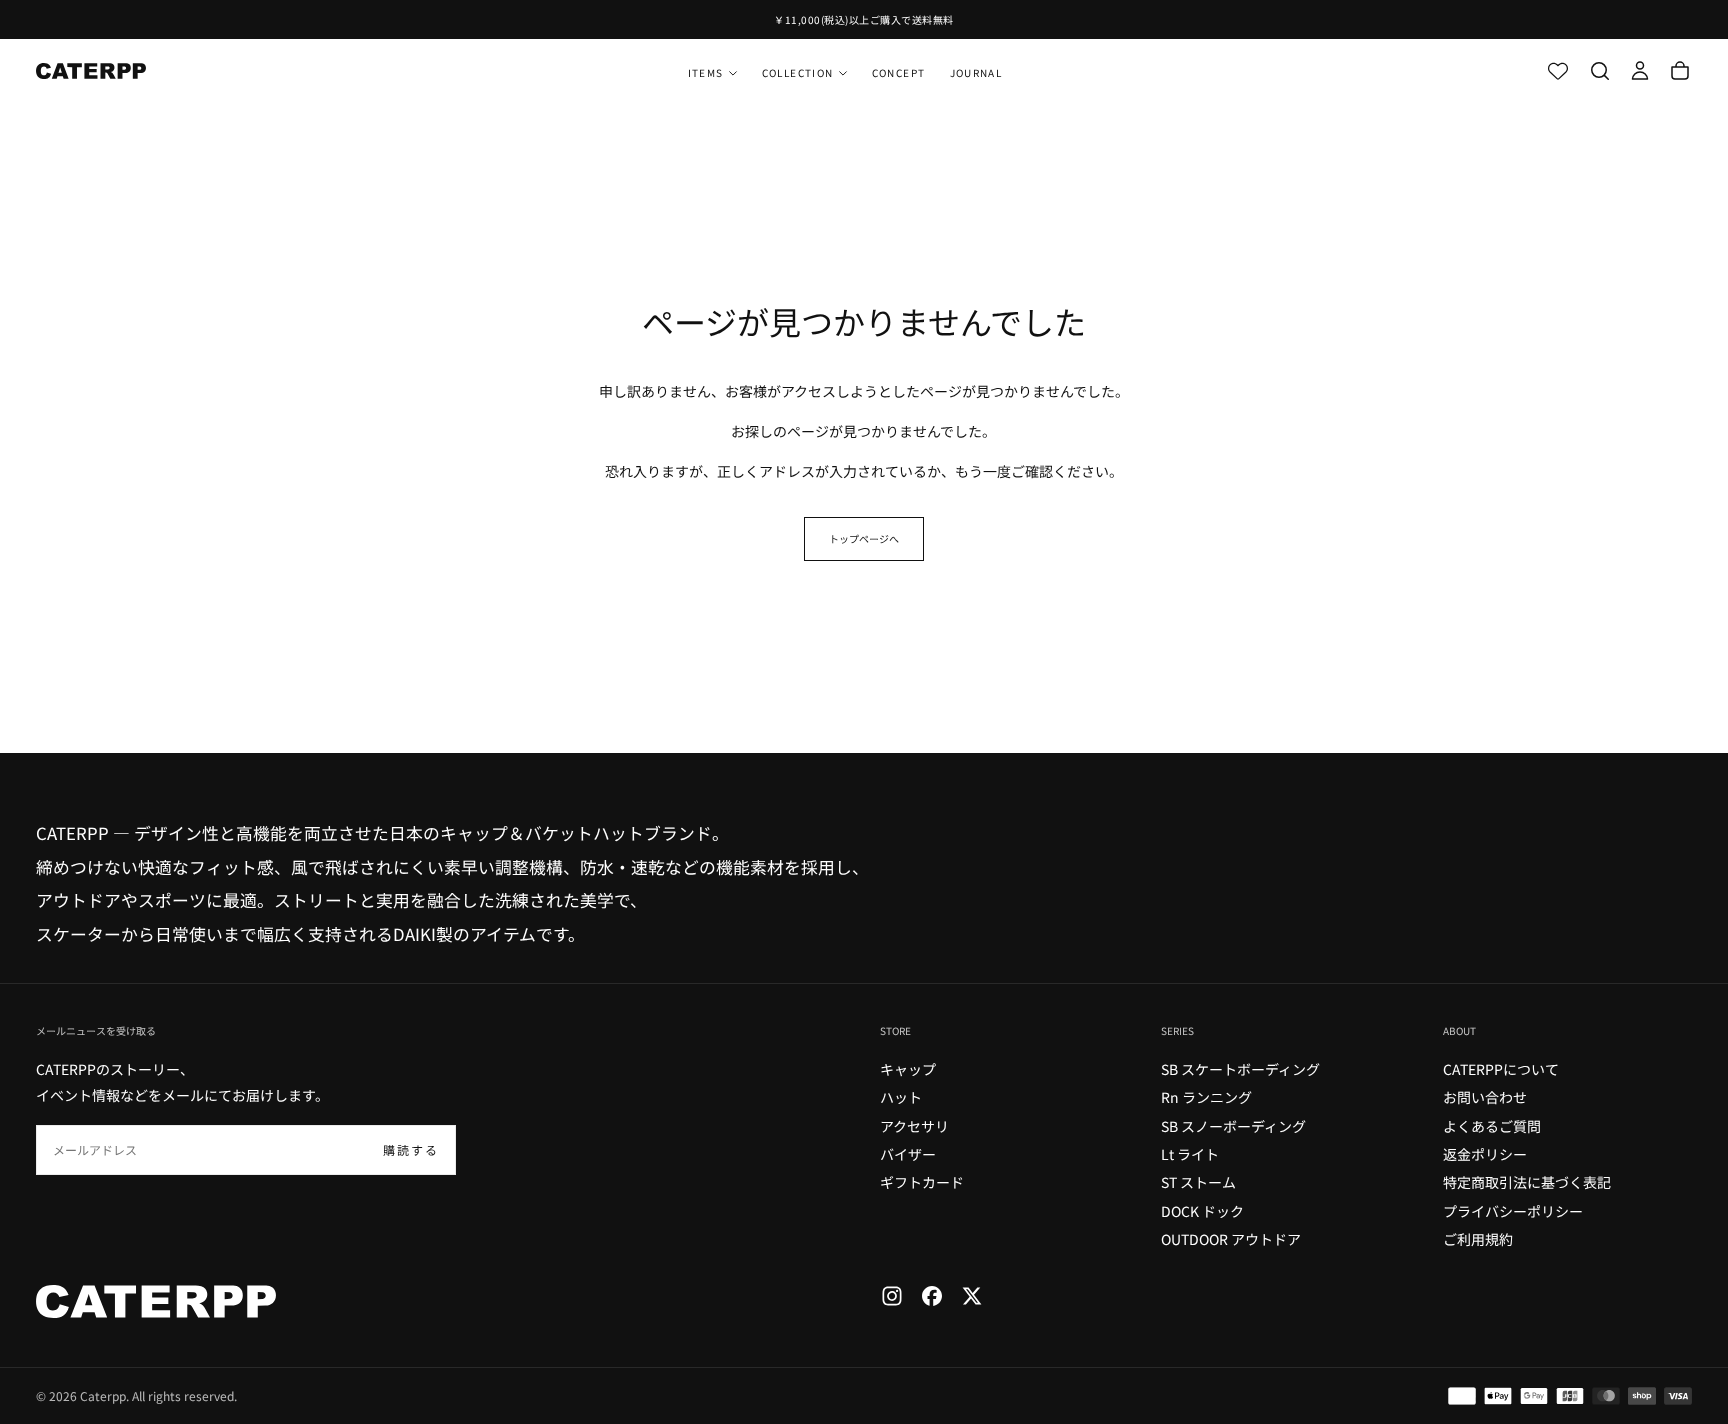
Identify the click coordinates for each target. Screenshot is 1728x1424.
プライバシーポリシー (1513, 1211)
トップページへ (864, 538)
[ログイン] (1640, 71)
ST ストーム (1198, 1182)
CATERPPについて (1501, 1069)
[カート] (1680, 71)
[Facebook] (932, 1296)
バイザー (908, 1154)
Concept (899, 72)
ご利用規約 (1478, 1239)
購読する (411, 1149)
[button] (1600, 71)
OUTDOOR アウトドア (1231, 1239)
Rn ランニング (1206, 1097)
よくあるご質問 (1492, 1126)
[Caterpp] (156, 1301)
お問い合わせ (1485, 1097)
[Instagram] (892, 1296)
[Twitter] (972, 1296)
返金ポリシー (1485, 1154)
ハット (901, 1097)
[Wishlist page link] (1558, 71)
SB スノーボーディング (1233, 1126)
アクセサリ (914, 1126)
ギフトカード (922, 1182)
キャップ (908, 1069)
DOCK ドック (1202, 1211)
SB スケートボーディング (1240, 1069)
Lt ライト (1190, 1154)
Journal (976, 72)
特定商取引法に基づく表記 (1527, 1182)
